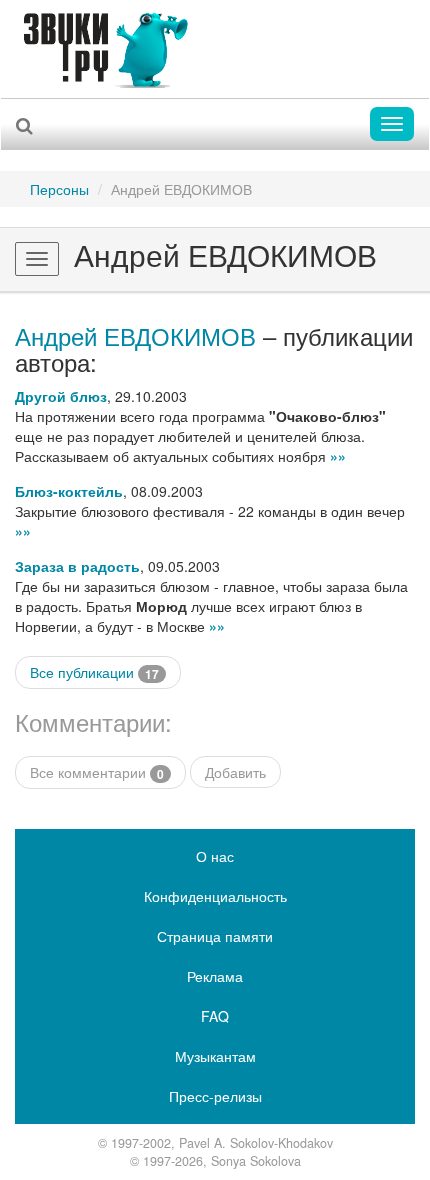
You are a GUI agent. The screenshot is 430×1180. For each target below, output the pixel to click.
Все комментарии (97, 772)
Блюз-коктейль (69, 491)
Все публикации (94, 672)
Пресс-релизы (215, 1096)
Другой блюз (61, 396)
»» (338, 456)
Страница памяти (215, 936)
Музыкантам (215, 1056)
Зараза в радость (77, 566)
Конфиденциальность (215, 896)
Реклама (215, 976)
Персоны (59, 189)
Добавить (235, 772)
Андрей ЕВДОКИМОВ (135, 335)
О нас (215, 856)
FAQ (215, 1016)
